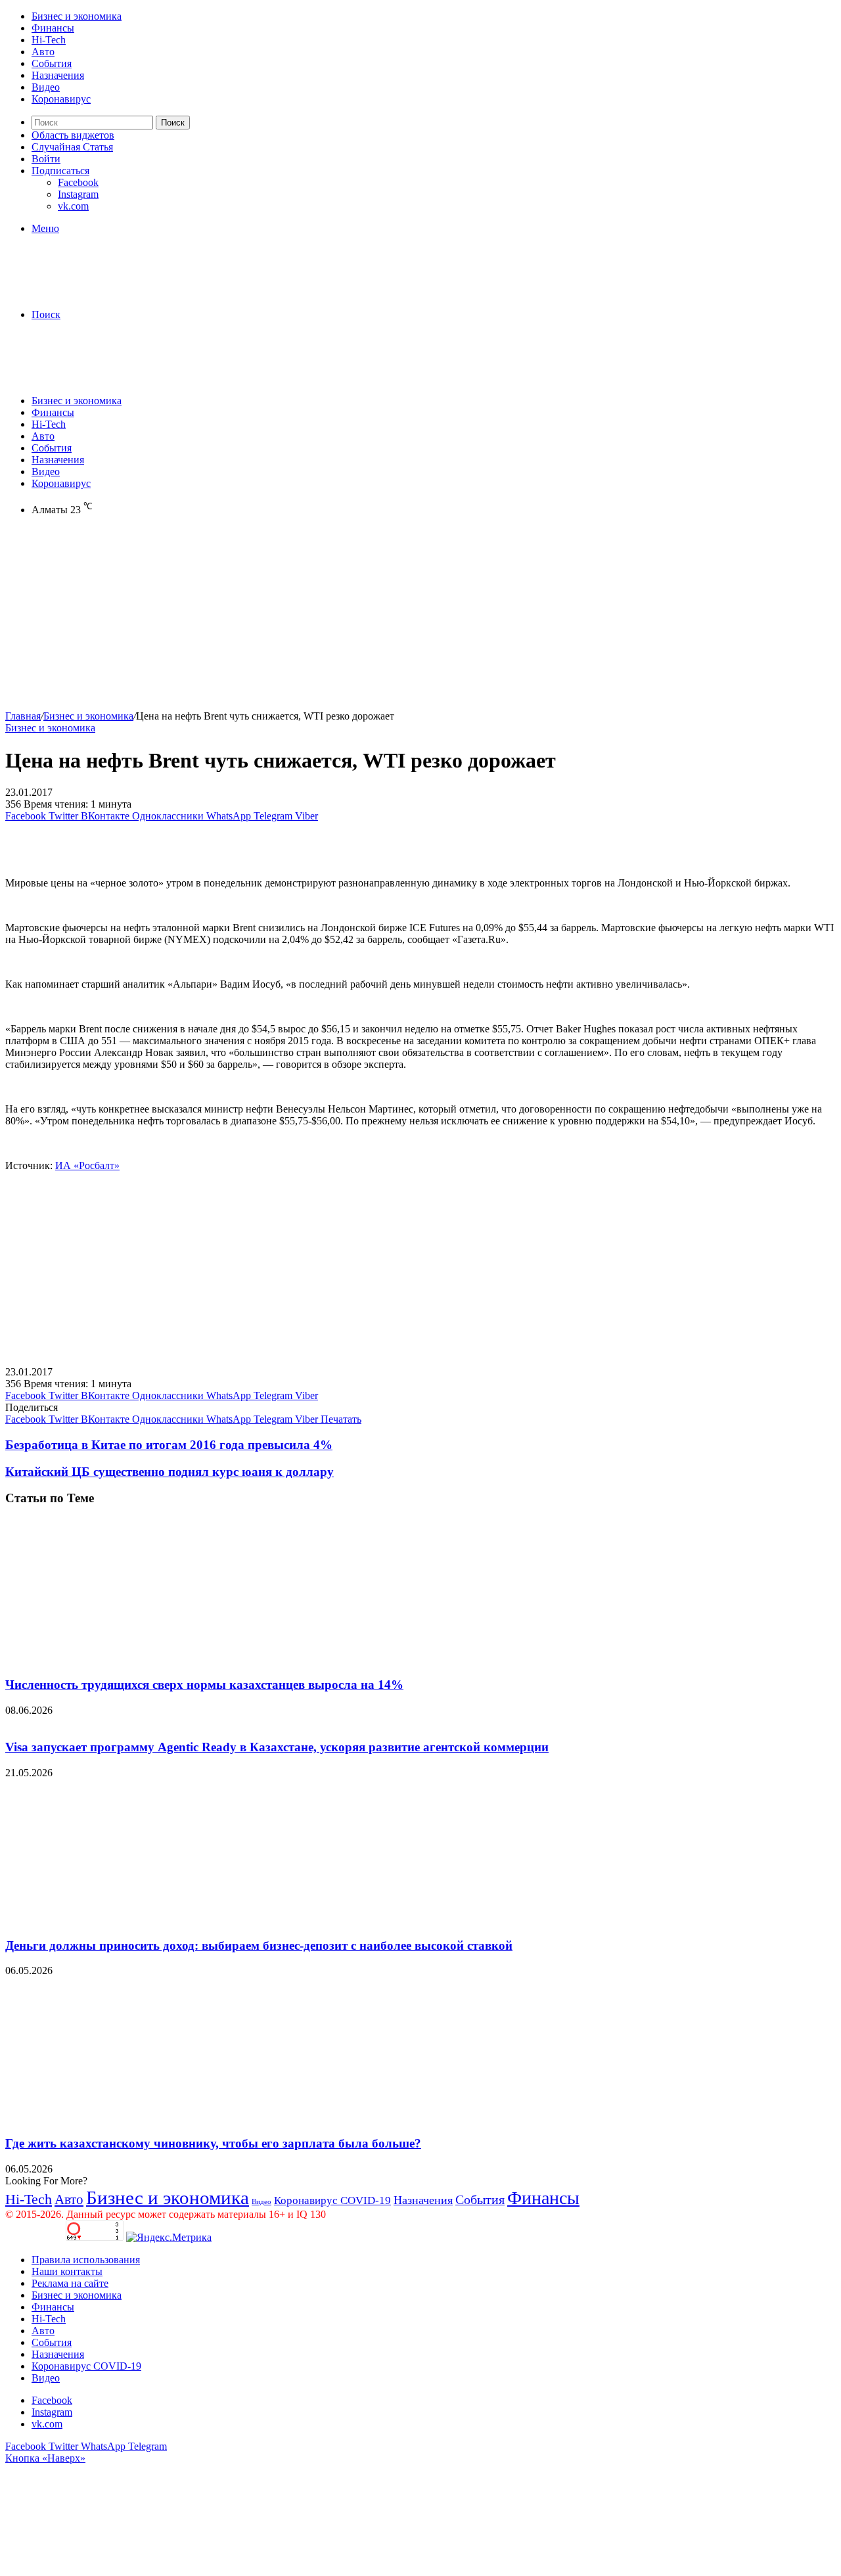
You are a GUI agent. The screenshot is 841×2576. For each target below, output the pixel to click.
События (52, 63)
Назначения (58, 75)
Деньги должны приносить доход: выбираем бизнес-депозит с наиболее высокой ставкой (259, 1945)
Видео (46, 87)
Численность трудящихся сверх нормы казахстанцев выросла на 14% (204, 1685)
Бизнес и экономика (77, 16)
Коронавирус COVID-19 (332, 2200)
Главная (23, 716)
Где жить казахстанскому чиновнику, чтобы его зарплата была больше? (213, 2143)
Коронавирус (61, 99)
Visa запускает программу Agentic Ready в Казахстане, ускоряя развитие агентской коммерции (277, 1747)
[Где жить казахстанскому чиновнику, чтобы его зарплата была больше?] (133, 2118)
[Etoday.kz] (104, 292)
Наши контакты (67, 2271)
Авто (43, 52)
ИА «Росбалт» (87, 1165)
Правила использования (86, 2260)
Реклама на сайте (70, 2283)
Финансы (53, 28)
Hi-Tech (49, 40)
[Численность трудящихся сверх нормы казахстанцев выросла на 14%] (133, 1659)
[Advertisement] (399, 618)
